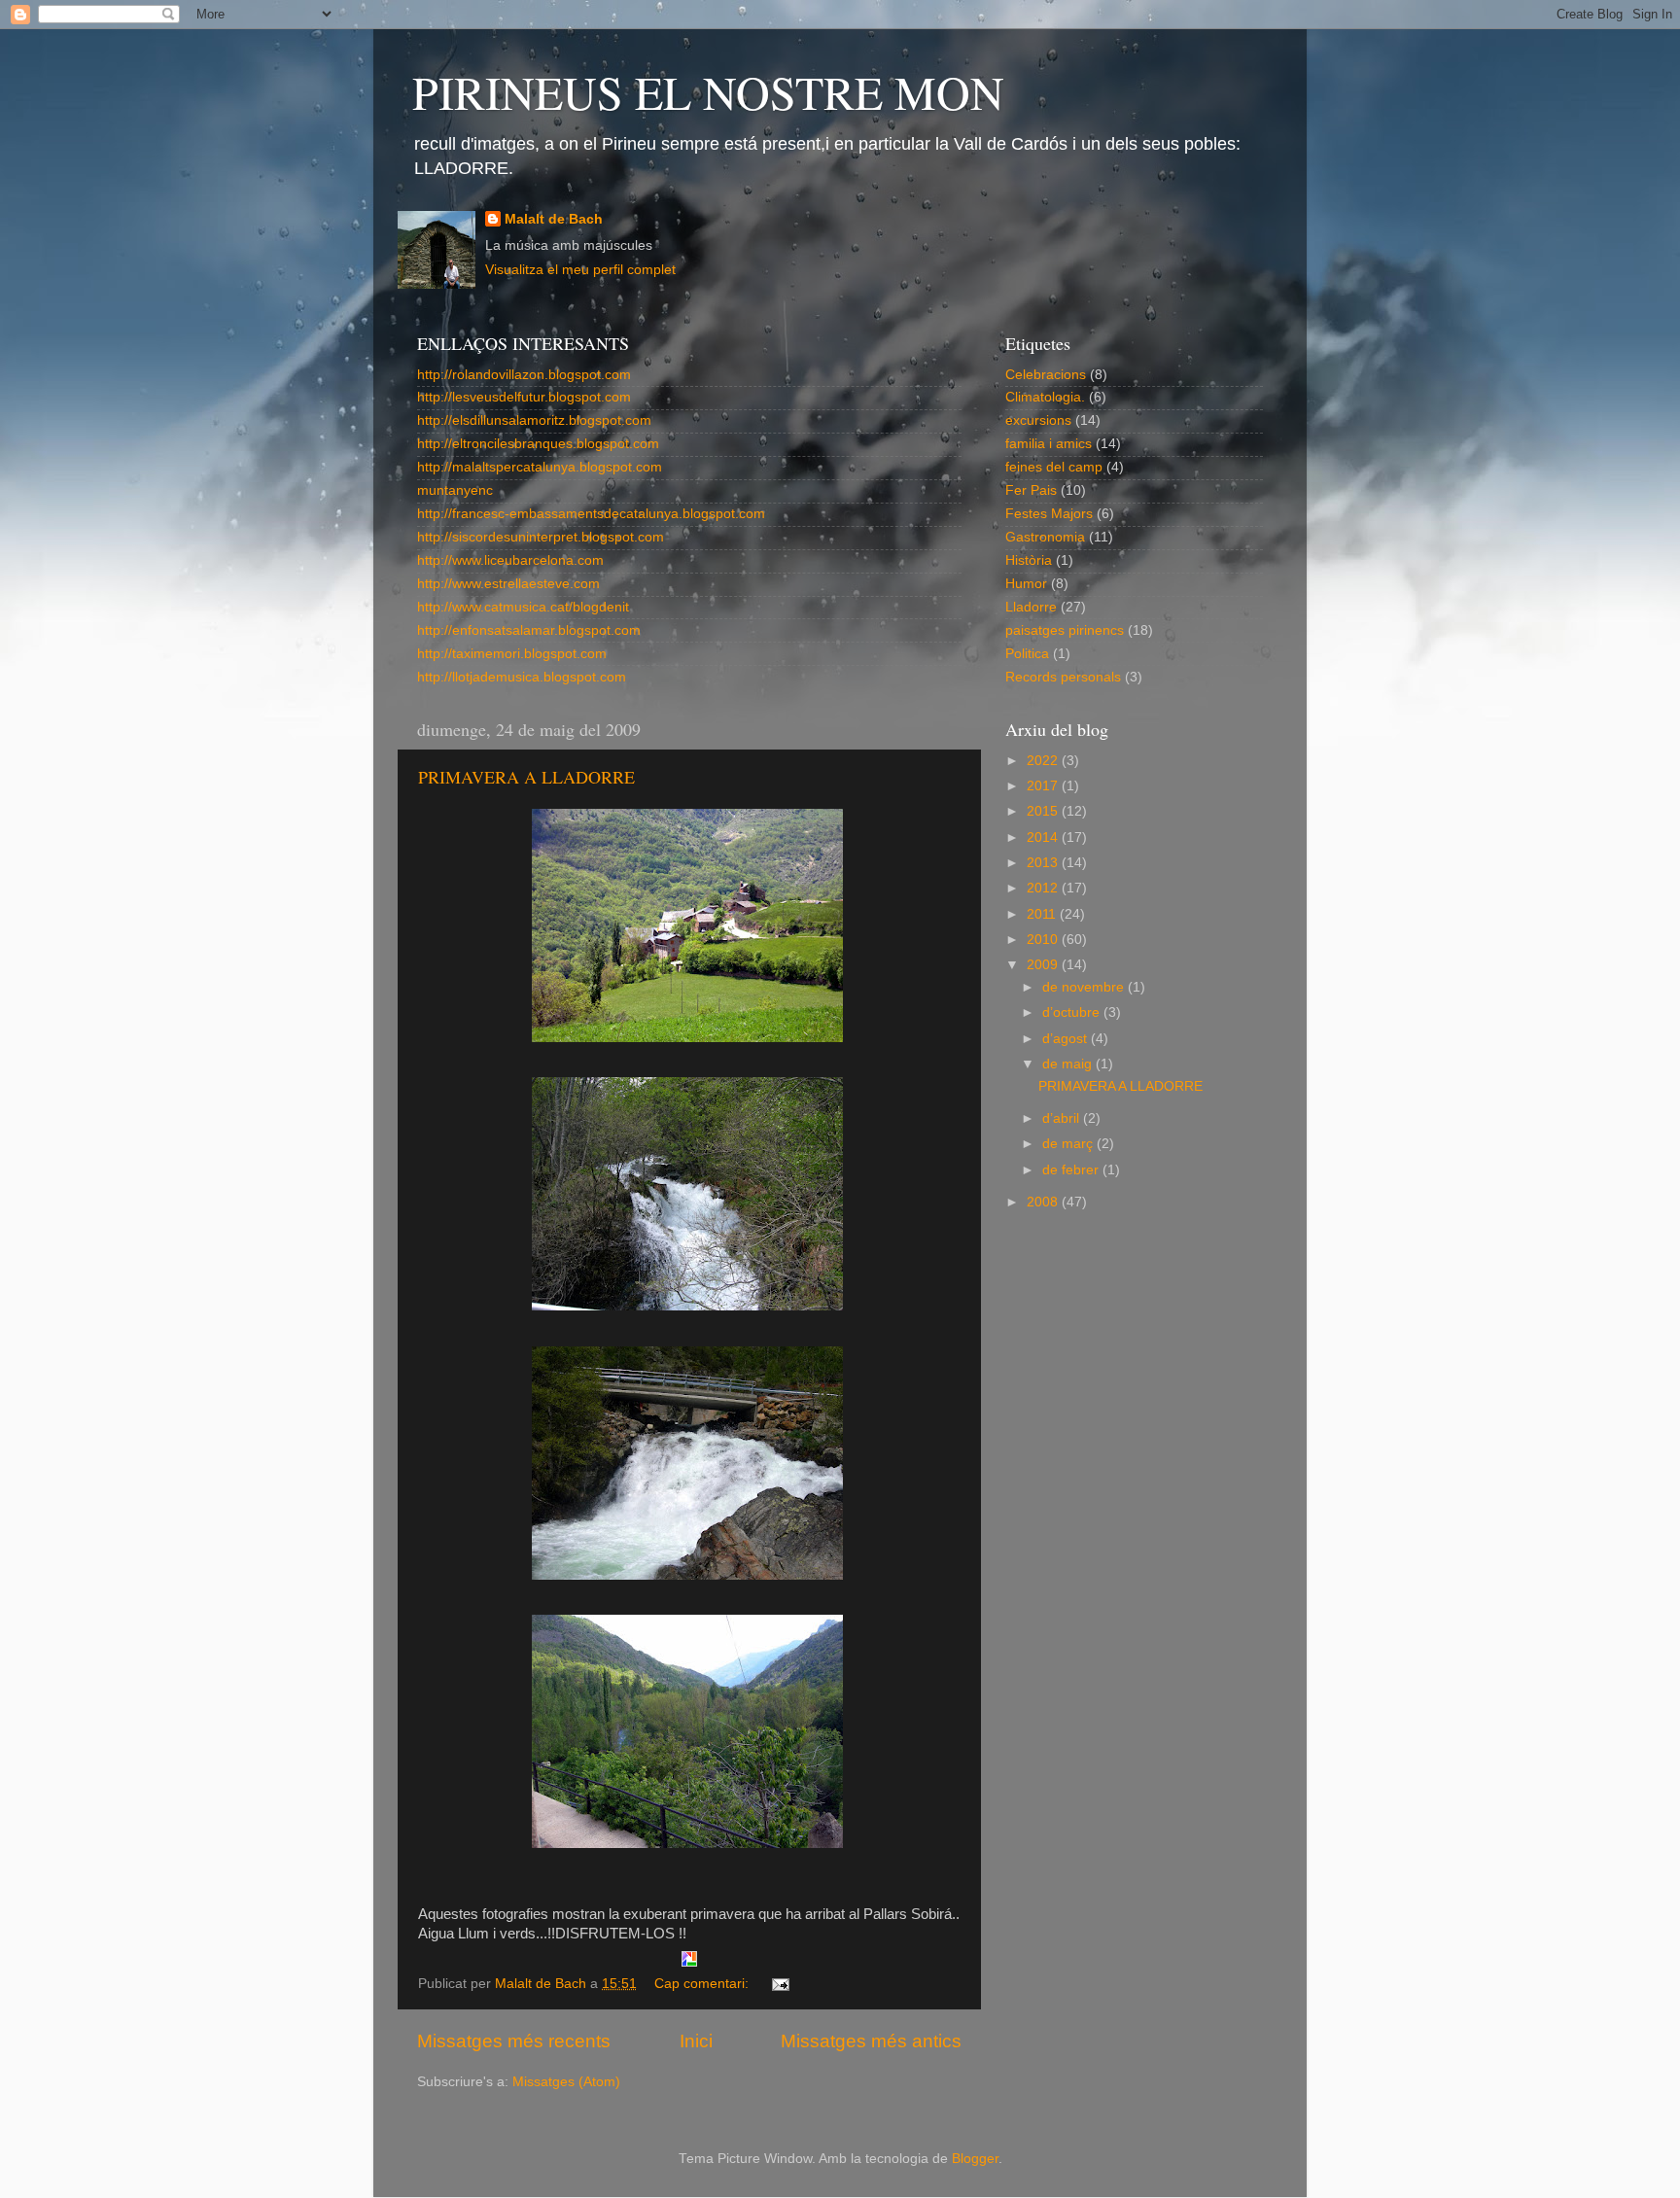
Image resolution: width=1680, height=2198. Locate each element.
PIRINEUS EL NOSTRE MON (708, 91)
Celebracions (1046, 375)
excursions (1038, 420)
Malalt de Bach (554, 219)
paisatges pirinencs (1065, 630)
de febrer (1072, 1170)
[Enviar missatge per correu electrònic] (779, 1984)
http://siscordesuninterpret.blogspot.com (541, 537)
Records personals (1063, 677)
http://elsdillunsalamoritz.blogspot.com (534, 420)
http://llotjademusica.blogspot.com (522, 677)
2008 (1044, 1202)
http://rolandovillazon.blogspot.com (524, 375)
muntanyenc (455, 490)
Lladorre (1031, 607)
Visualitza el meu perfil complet (580, 270)
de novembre (1085, 987)
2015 (1044, 811)
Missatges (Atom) (566, 2082)
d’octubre (1073, 1012)
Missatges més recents (514, 2041)
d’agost (1067, 1039)
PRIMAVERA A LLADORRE (526, 777)
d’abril (1063, 1118)
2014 (1044, 837)
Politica (1027, 654)
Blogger (975, 2159)
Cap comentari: (703, 1984)
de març (1069, 1144)
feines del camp (1054, 467)
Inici (696, 2041)
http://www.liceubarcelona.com (510, 560)
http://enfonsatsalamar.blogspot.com (529, 630)
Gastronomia (1045, 537)
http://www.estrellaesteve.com (508, 584)
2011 (1043, 914)
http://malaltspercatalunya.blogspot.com (540, 467)
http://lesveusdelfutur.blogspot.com (524, 397)
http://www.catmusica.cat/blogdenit (523, 607)
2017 (1044, 786)
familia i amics (1049, 444)
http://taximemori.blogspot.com (512, 654)
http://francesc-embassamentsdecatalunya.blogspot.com (591, 514)
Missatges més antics (871, 2041)
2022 (1044, 761)
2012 (1044, 888)
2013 (1044, 863)
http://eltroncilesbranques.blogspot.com (538, 444)
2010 (1044, 940)
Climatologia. (1045, 397)
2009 (1044, 965)
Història (1029, 560)
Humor (1026, 584)
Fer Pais (1031, 490)
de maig (1069, 1064)
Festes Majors (1049, 514)
